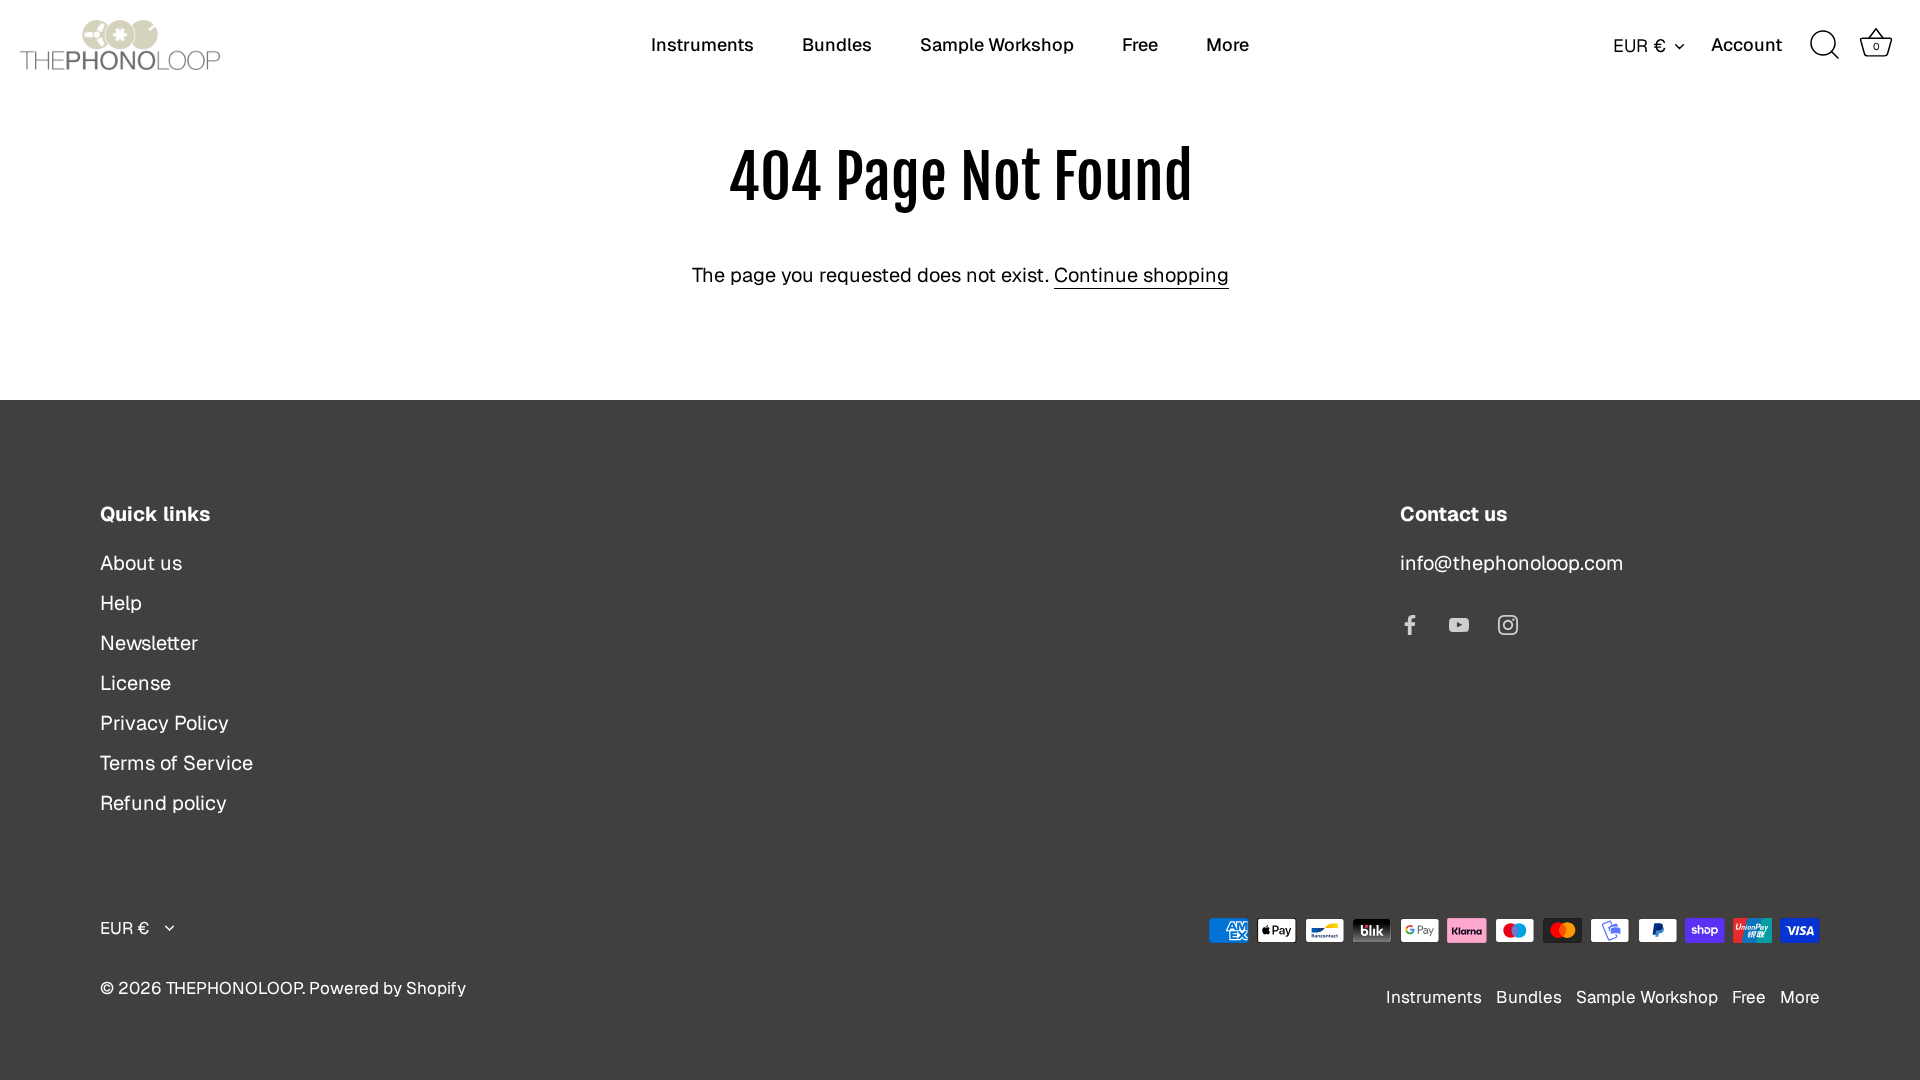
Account (1746, 44)
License (135, 683)
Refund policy (163, 803)
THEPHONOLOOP (234, 988)
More (1227, 44)
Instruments (702, 44)
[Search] (1824, 45)
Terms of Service (176, 763)
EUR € (1639, 46)
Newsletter (149, 643)
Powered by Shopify (387, 988)
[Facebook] (1410, 623)
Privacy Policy (164, 723)
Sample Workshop (997, 44)
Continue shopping (1141, 275)
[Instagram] (1508, 623)
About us (141, 563)
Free (1140, 44)
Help (121, 603)
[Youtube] (1459, 623)
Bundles (837, 44)
